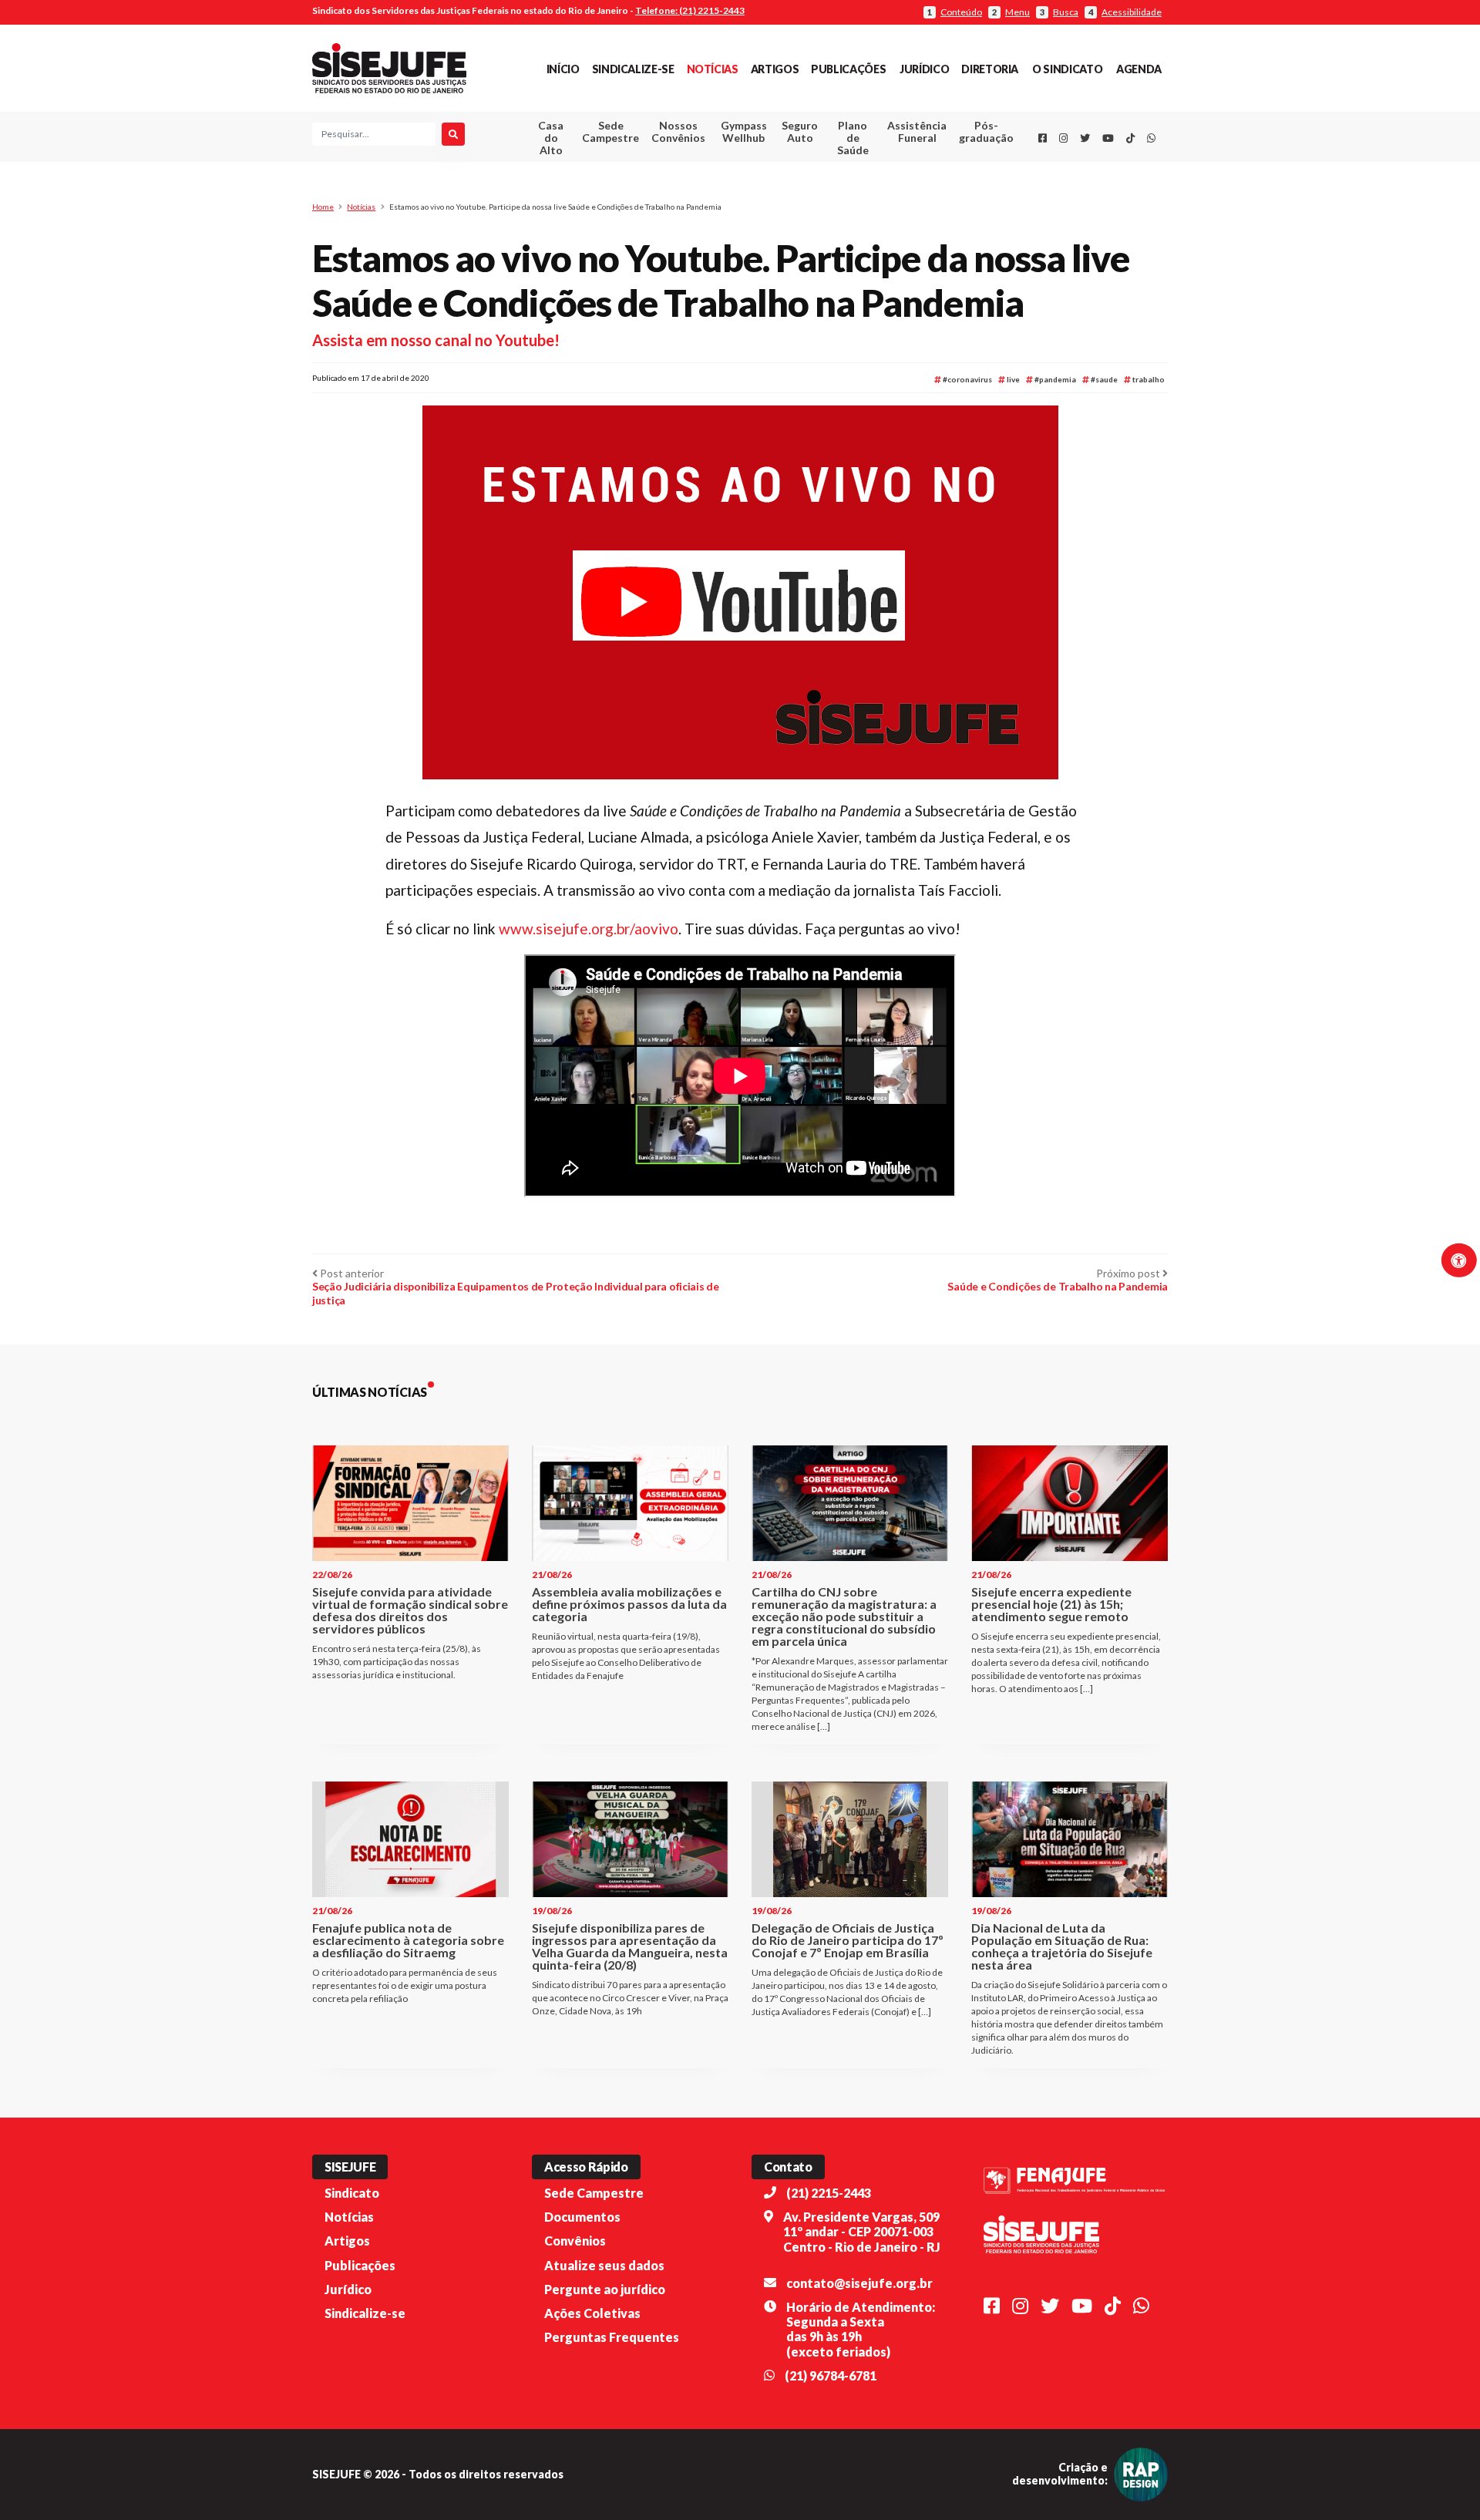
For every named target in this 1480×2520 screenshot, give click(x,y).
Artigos (775, 69)
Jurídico (924, 69)
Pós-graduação (986, 131)
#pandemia (1054, 379)
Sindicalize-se (633, 69)
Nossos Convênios (678, 131)
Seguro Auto (800, 131)
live (1012, 379)
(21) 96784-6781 (831, 2375)
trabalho (1148, 379)
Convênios (575, 2241)
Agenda (1139, 69)
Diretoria (990, 69)
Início (563, 69)
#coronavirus (967, 379)
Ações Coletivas (592, 2313)
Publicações (848, 69)
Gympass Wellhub (744, 131)
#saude (1103, 379)
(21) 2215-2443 (829, 2193)
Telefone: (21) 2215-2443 (690, 10)
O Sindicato (1067, 69)
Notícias (713, 69)
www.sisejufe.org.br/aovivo (589, 929)
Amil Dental (894, 188)
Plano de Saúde (853, 138)
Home (323, 207)
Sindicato (352, 2193)
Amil (893, 170)
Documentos (582, 2217)
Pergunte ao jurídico (605, 2289)
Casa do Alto (551, 138)
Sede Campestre (610, 131)
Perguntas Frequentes (612, 2337)
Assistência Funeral (917, 131)
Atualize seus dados (604, 2265)
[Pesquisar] (453, 134)
